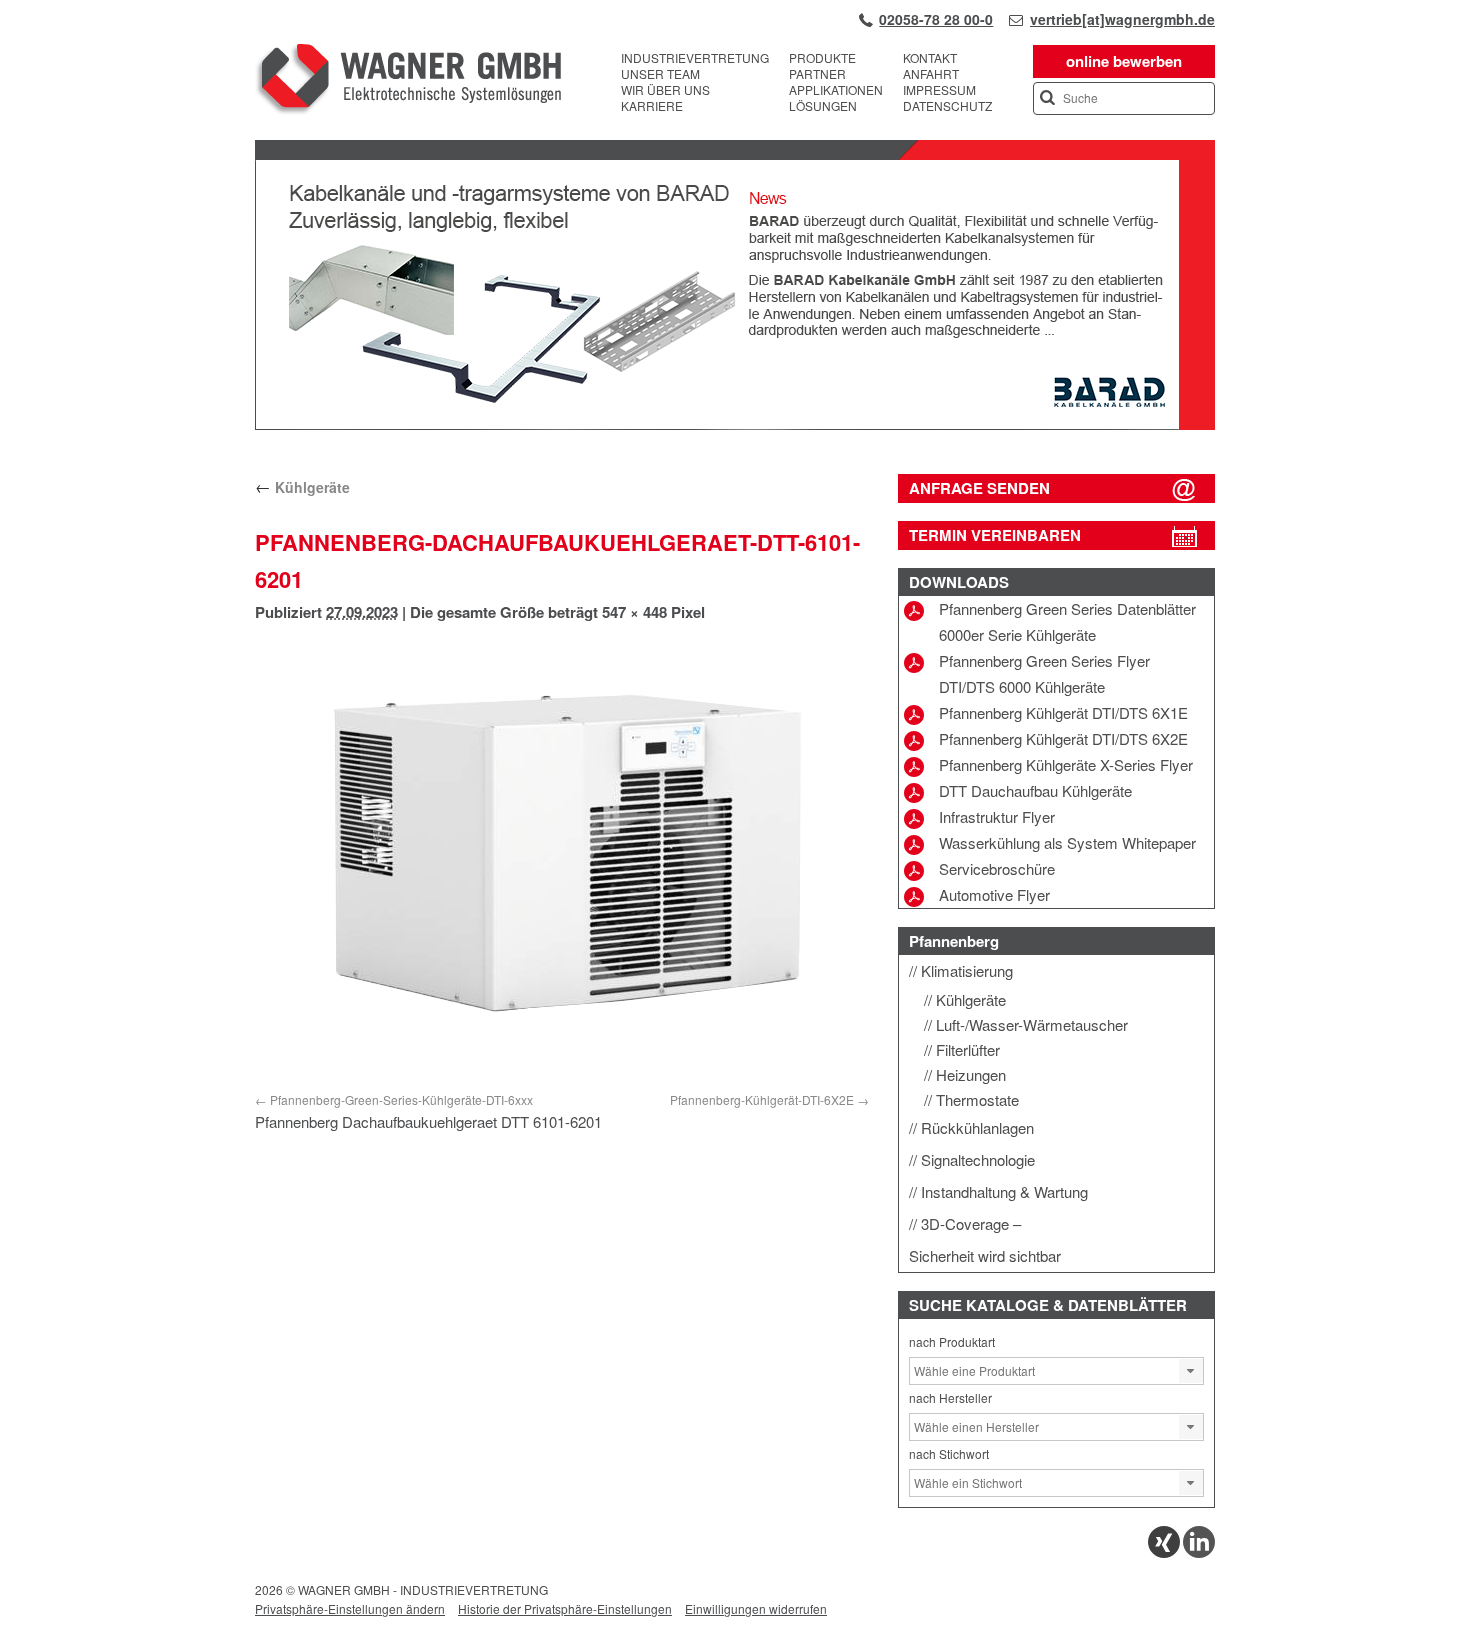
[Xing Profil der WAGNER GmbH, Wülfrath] (1164, 1552)
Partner (817, 74)
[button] (1191, 1371)
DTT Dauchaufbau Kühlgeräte (1035, 790)
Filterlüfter (968, 1049)
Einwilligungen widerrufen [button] (756, 1608)
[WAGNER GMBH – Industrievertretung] (408, 82)
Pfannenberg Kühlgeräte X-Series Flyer (1066, 764)
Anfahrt (931, 74)
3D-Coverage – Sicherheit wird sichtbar (985, 1239)
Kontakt (930, 58)
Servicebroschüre (997, 868)
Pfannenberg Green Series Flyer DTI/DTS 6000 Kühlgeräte (1044, 673)
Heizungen (971, 1074)
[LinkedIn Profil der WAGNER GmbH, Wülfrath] (1199, 1552)
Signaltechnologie (978, 1159)
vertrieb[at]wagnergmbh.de (1122, 19)
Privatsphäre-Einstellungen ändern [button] (350, 1608)
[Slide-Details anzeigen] (735, 425)
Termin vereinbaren (995, 535)
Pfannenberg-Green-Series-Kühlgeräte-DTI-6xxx (401, 1099)
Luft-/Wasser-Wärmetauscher (1032, 1024)
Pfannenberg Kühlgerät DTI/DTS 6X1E (1063, 712)
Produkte (822, 58)
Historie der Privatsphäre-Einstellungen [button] (565, 1608)
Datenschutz (947, 106)
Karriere (652, 106)
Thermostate (977, 1099)
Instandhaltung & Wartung (1004, 1191)
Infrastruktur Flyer (997, 816)
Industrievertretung (695, 58)
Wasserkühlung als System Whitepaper (1067, 842)
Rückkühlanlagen (977, 1127)
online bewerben (1124, 61)
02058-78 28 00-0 (936, 19)
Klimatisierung (967, 970)
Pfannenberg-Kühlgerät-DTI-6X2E (762, 1099)
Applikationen (836, 90)
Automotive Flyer (994, 894)
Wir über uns (665, 90)
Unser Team (660, 74)
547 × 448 (634, 612)
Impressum (939, 90)
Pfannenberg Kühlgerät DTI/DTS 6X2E (1063, 738)
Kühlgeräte (302, 487)
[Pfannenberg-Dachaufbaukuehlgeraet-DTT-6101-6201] (562, 861)
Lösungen (823, 106)
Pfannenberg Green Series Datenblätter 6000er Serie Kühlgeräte (1067, 621)
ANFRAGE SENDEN (979, 488)
